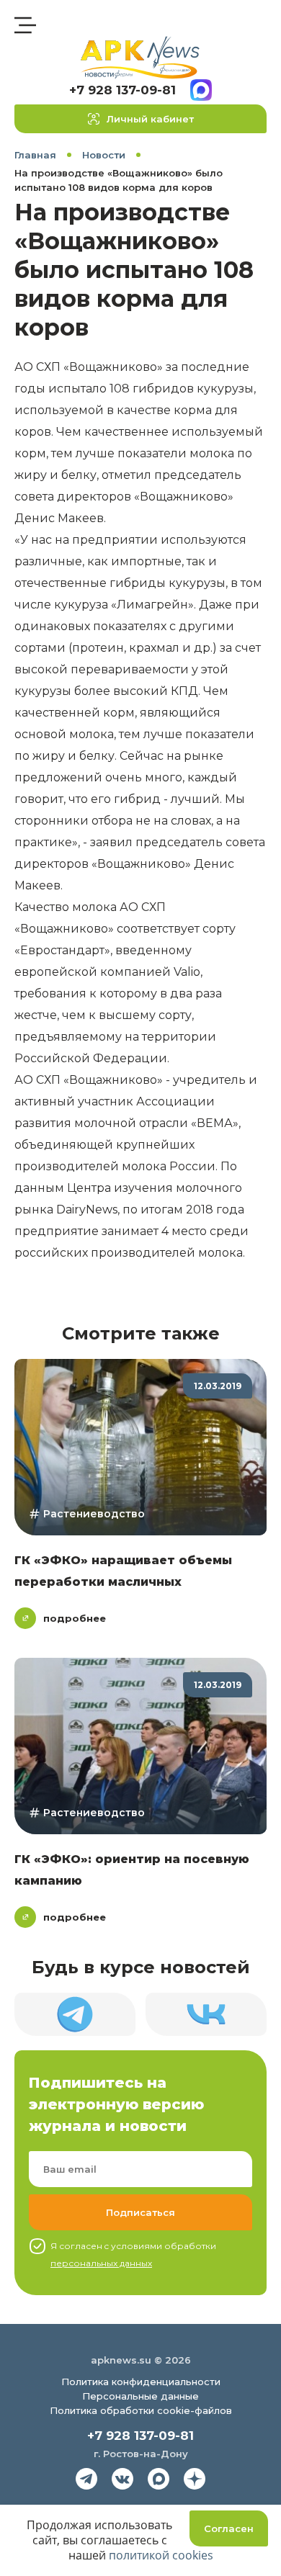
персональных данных (101, 2263)
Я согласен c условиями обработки (133, 2254)
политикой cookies (161, 2555)
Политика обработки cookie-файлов (141, 2410)
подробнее (75, 1618)
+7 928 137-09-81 (122, 90)
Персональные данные (140, 2396)
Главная (35, 155)
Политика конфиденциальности (141, 2382)
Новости (104, 155)
